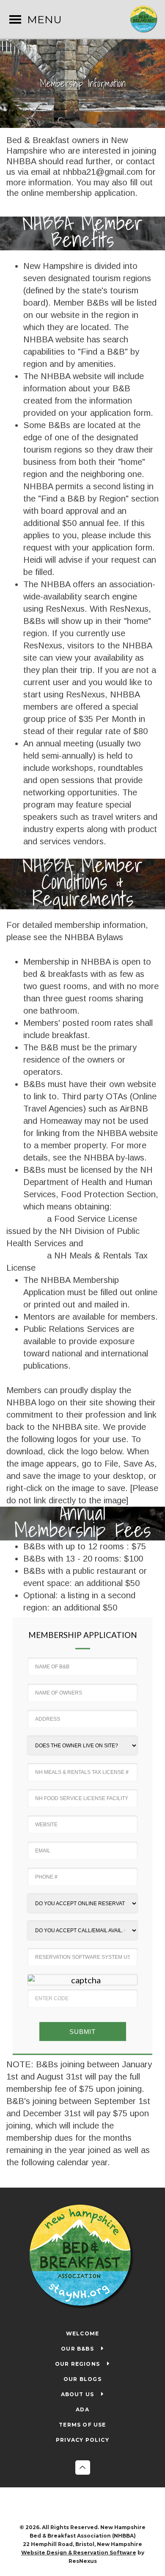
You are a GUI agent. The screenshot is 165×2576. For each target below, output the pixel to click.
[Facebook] (74, 2506)
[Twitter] (91, 2506)
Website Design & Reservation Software (79, 2553)
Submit (82, 2032)
